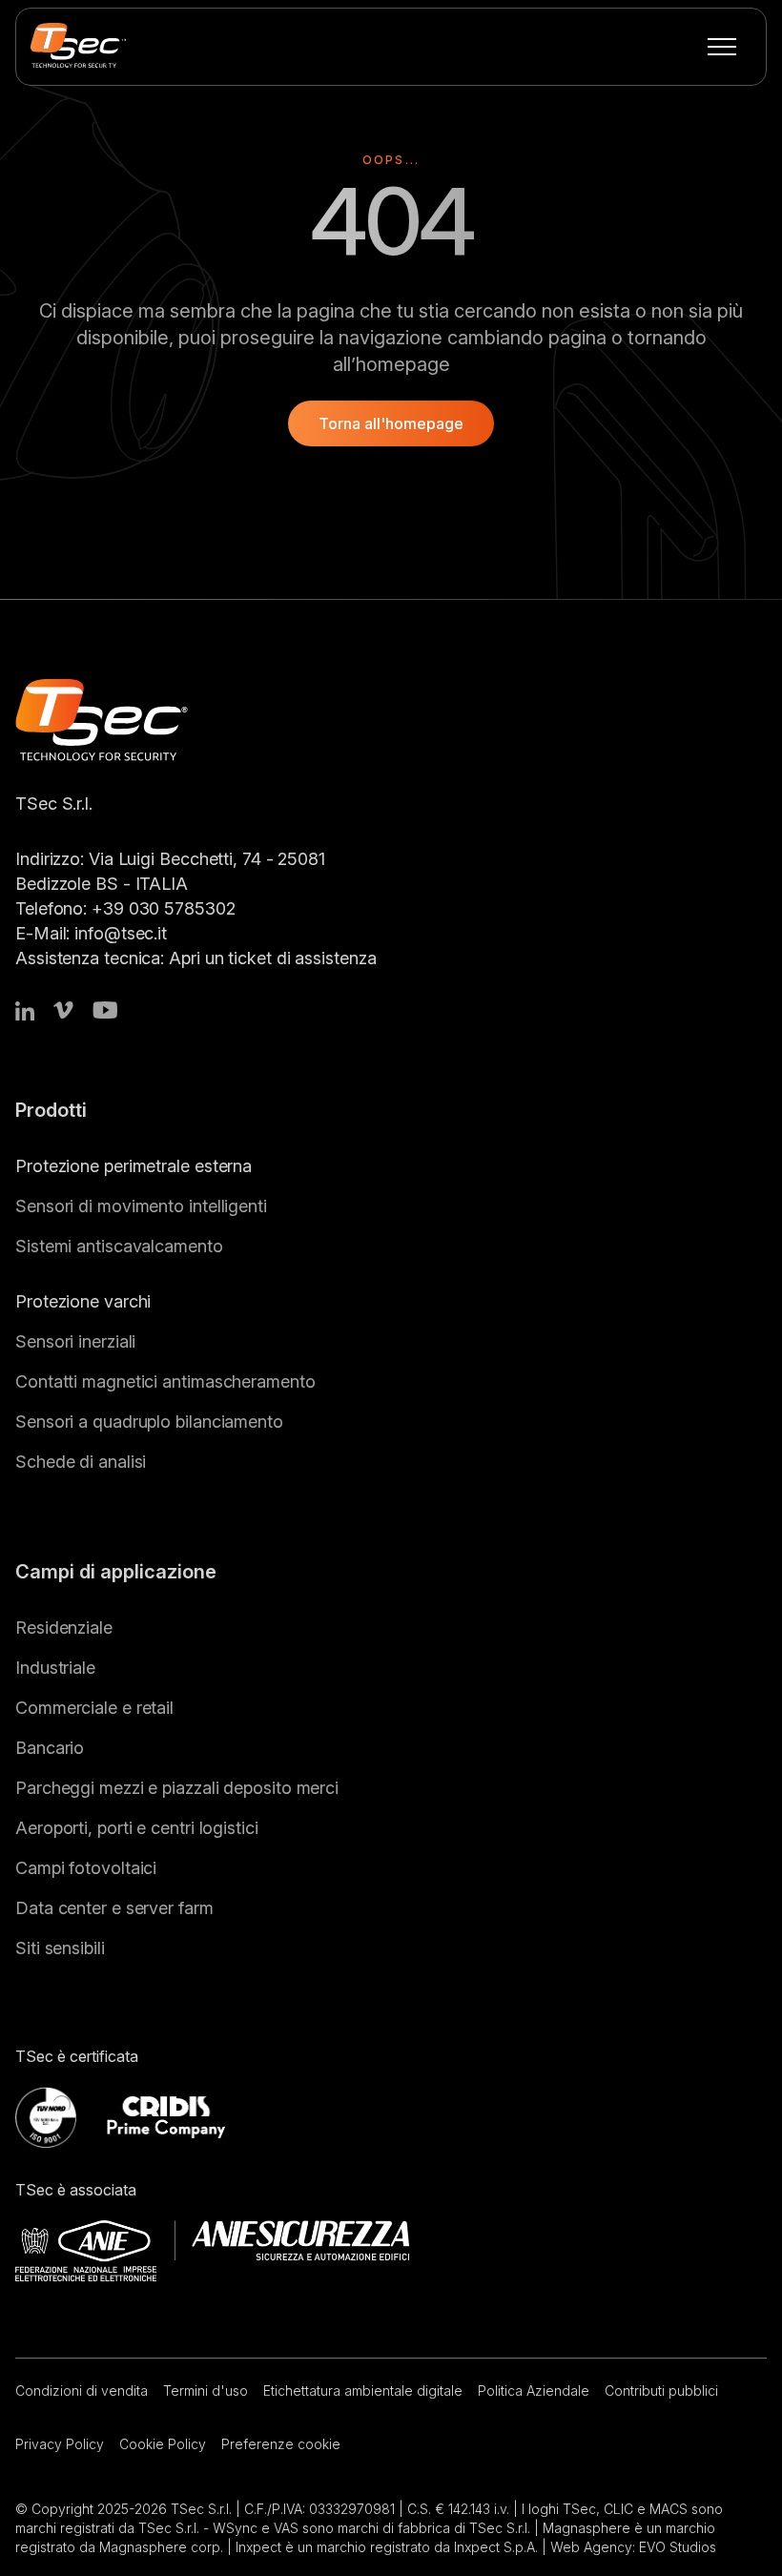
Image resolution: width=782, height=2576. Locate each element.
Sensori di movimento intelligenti (141, 1206)
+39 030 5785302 (164, 908)
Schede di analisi (81, 1462)
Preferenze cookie (281, 2444)
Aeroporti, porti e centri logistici (137, 1828)
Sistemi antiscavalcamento (119, 1246)
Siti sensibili (60, 1948)
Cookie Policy (163, 2444)
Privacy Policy (60, 2444)
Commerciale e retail (94, 1708)
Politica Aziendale (534, 2391)
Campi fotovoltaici (86, 1868)
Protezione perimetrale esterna (134, 1166)
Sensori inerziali (75, 1341)
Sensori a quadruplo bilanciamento (149, 1422)
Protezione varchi (83, 1301)
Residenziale (64, 1628)
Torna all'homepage (391, 423)
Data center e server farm (114, 1908)
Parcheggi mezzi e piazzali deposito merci (177, 1788)
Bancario (50, 1748)
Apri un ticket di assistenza (272, 958)
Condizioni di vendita (82, 2391)
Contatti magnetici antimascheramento (165, 1381)
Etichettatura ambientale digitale (363, 2391)
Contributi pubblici (661, 2391)
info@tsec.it (121, 933)
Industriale (55, 1668)
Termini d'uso (206, 2391)
